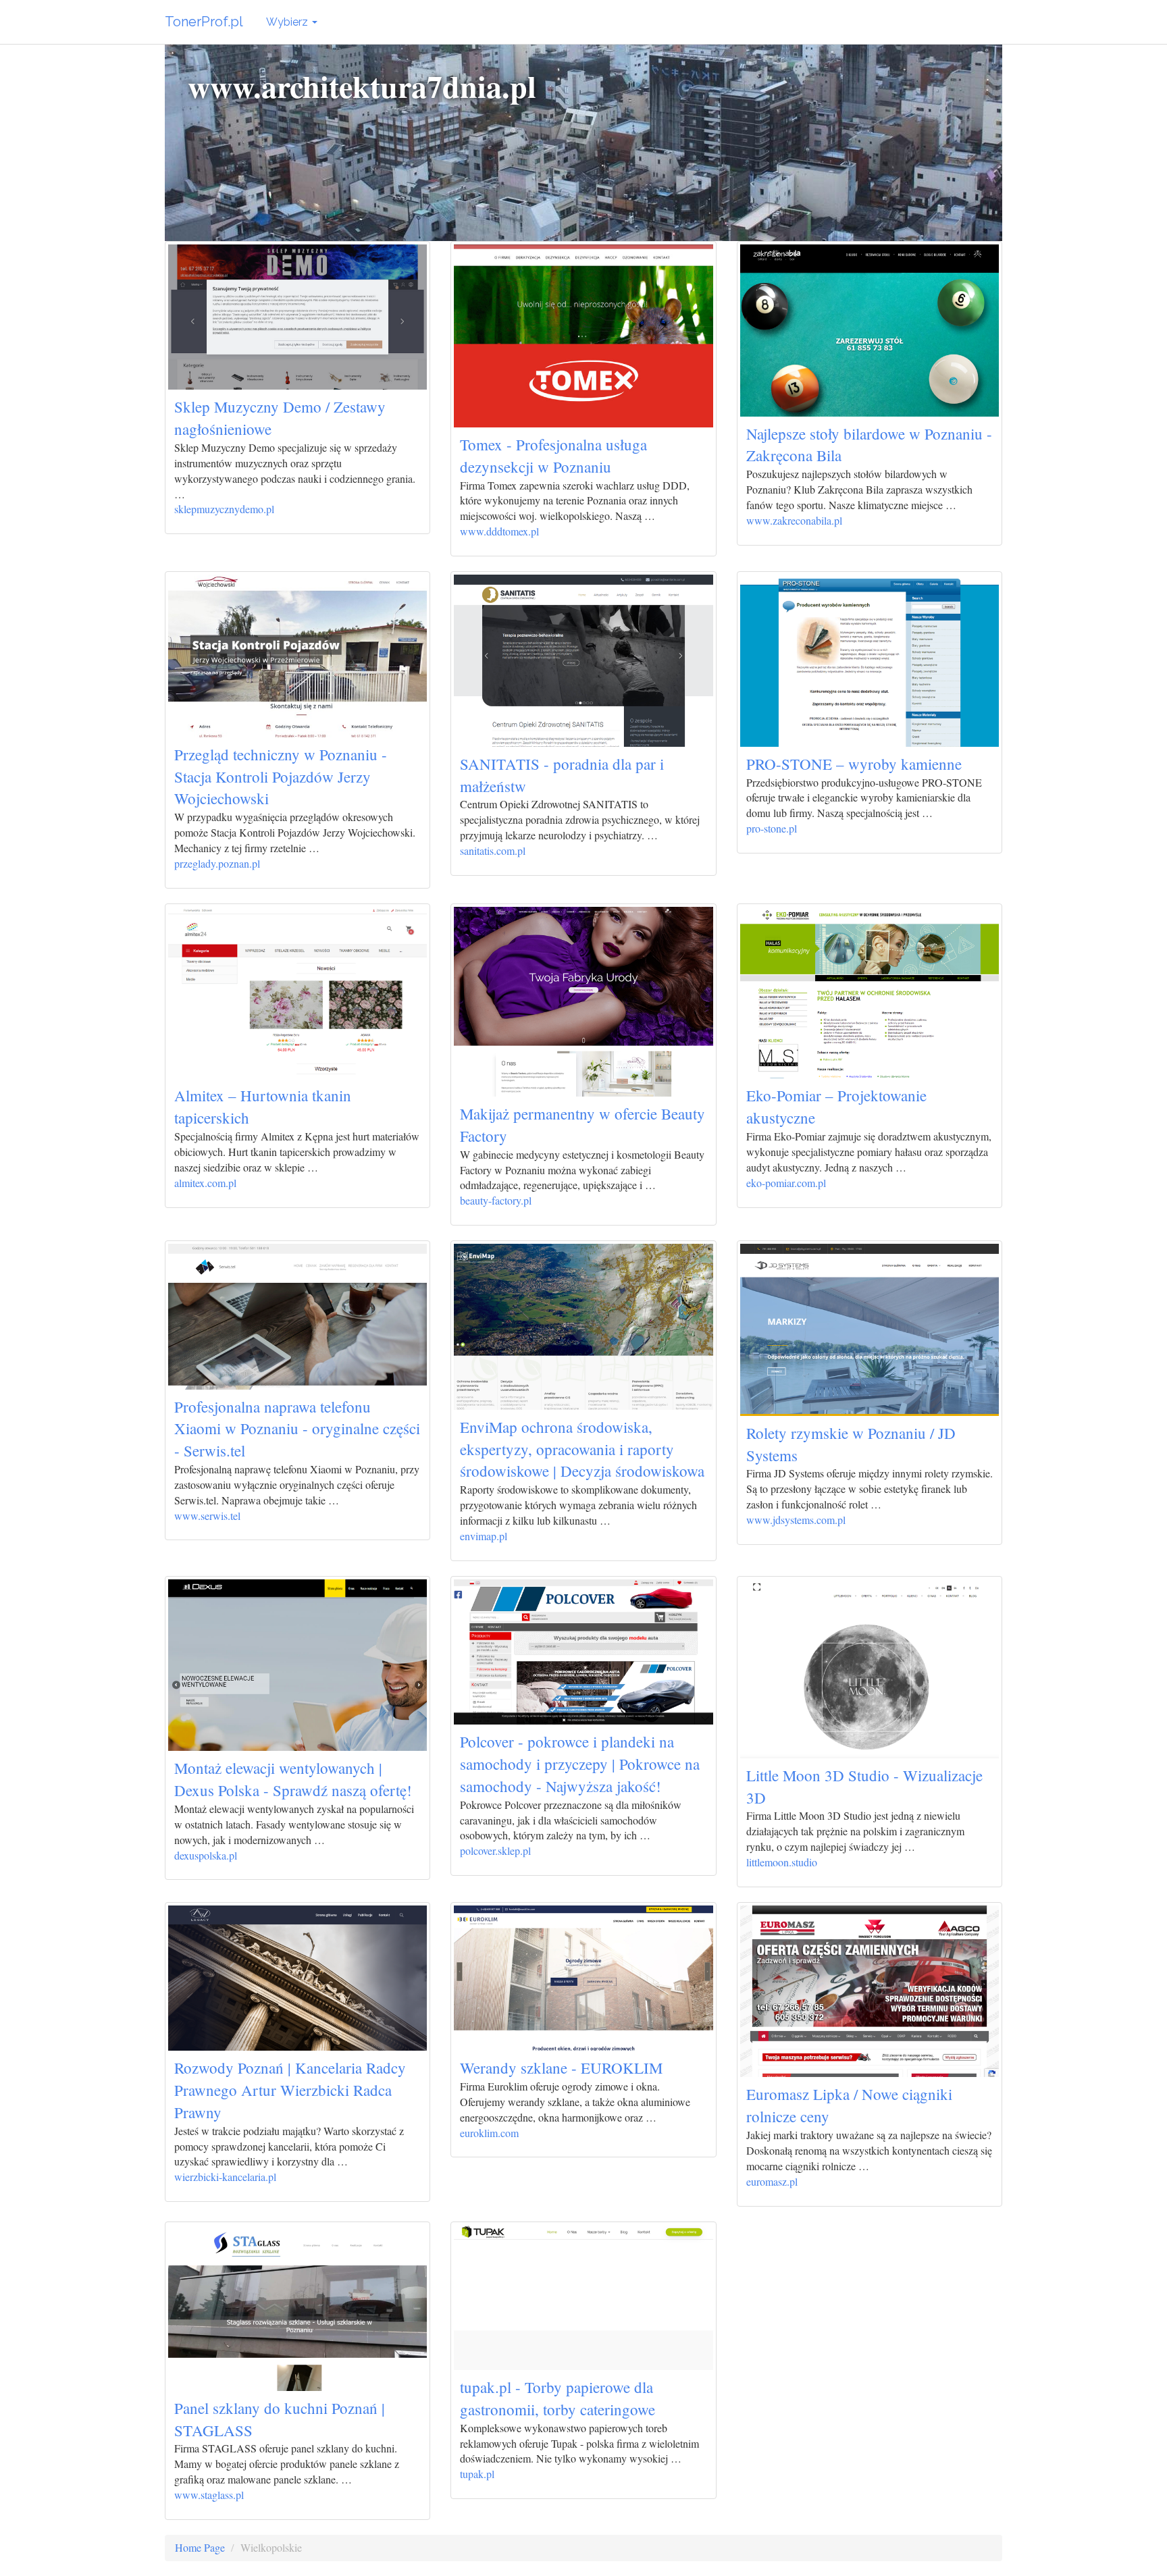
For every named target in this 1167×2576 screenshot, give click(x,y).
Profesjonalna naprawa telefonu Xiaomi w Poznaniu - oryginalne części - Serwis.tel (297, 1429)
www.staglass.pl (209, 2495)
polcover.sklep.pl (495, 1850)
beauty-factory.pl (496, 1200)
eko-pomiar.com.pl (786, 1183)
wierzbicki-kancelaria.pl (225, 2177)
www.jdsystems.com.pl (796, 1520)
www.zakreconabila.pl (794, 520)
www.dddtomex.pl (499, 531)
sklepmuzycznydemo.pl (224, 509)
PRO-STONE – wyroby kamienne (854, 764)
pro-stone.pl (772, 828)
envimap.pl (484, 1536)
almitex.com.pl (205, 1183)
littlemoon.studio (782, 1862)
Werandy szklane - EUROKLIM (561, 2068)
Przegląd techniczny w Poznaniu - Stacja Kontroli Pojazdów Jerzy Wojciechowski (281, 777)
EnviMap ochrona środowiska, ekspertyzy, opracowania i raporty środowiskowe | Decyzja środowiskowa (582, 1449)
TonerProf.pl (204, 22)
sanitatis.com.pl (493, 850)
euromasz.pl (772, 2181)
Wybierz (288, 22)
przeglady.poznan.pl (217, 863)
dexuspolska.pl (206, 1855)
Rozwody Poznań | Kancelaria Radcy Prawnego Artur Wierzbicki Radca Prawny (290, 2090)
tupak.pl (477, 2474)
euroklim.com (489, 2133)
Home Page (200, 2547)
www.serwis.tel (207, 1516)
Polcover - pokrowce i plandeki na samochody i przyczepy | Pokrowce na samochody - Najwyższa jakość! (580, 1764)
